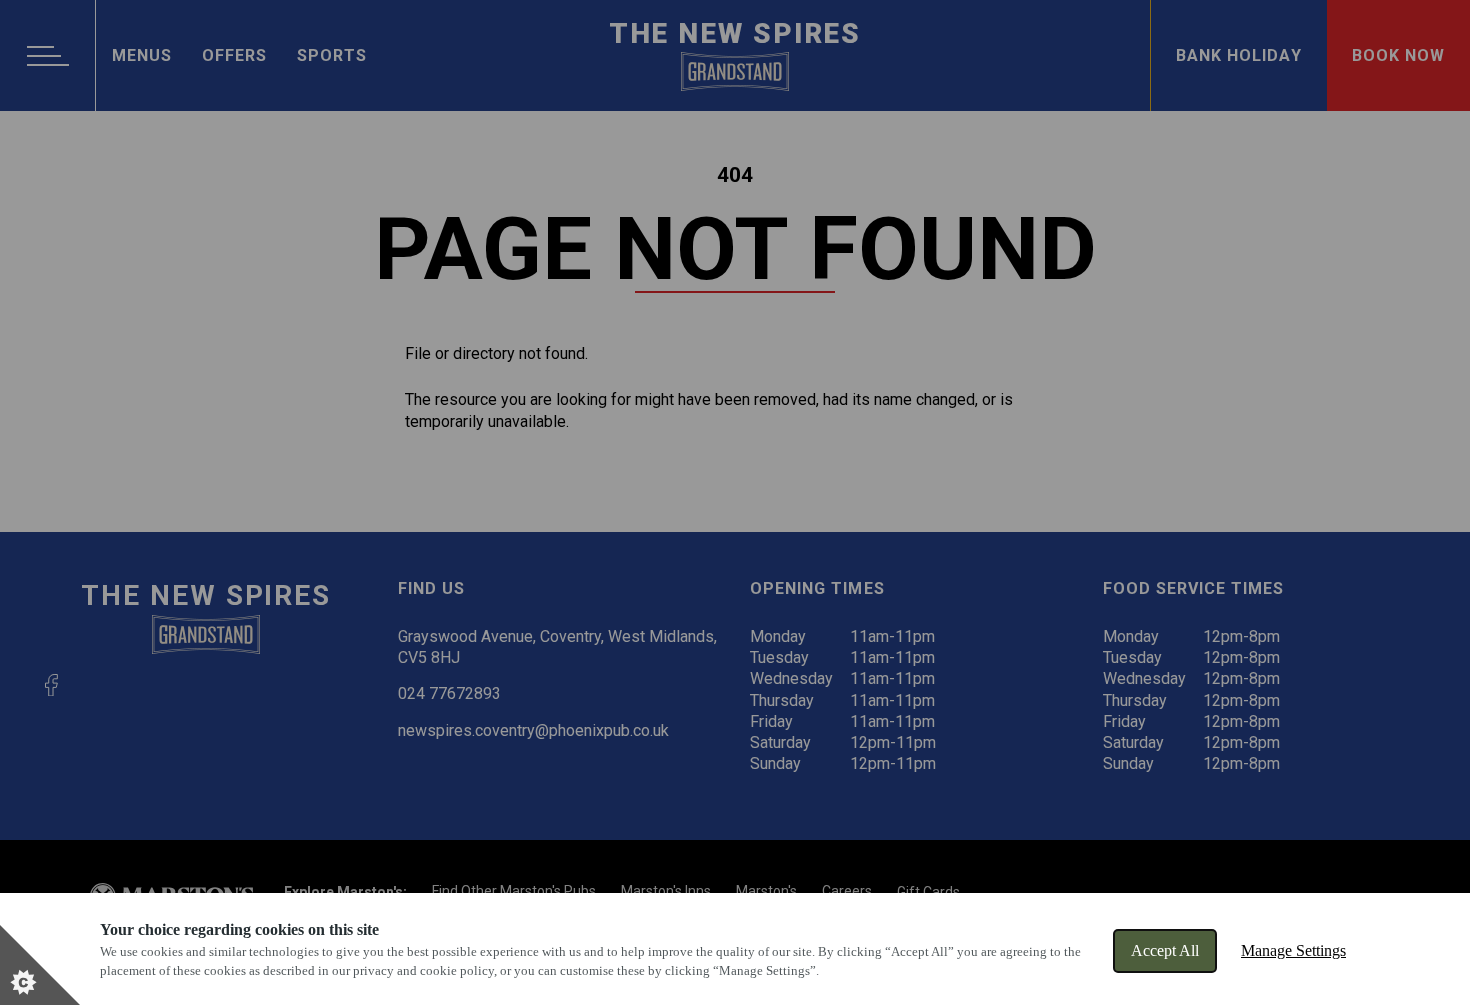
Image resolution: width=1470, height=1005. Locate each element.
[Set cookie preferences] (40, 965)
